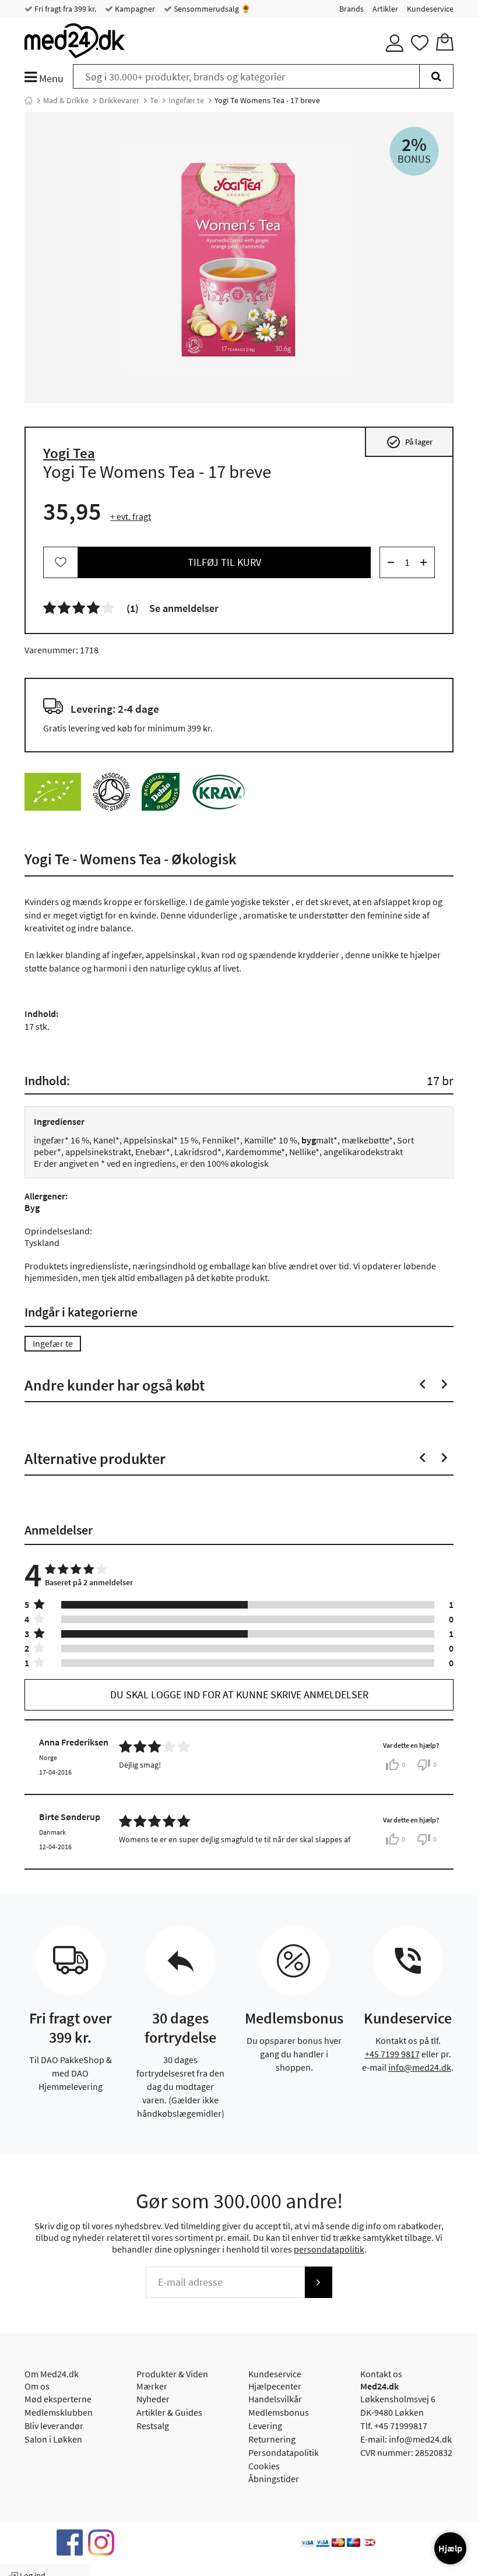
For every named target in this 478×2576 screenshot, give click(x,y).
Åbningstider (274, 2479)
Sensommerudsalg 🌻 (211, 9)
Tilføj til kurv (224, 562)
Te (154, 100)
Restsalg (153, 2426)
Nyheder (153, 2399)
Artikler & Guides (169, 2412)
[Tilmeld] (318, 2282)
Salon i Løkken (53, 2439)
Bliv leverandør (54, 2426)
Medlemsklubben (59, 2412)
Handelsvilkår (275, 2399)
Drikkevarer (119, 100)
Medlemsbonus (279, 2412)
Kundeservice (430, 9)
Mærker (152, 2386)
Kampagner (134, 9)
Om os (37, 2386)
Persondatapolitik (284, 2452)
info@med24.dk (420, 2067)
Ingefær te (186, 100)
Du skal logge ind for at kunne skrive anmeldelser (239, 1695)
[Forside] (29, 100)
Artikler (385, 9)
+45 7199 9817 (392, 2054)
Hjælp (450, 2548)
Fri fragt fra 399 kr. (64, 9)
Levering (265, 2426)
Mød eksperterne (58, 2399)
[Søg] (436, 76)
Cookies (264, 2466)
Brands (352, 9)
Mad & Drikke (66, 100)
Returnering (272, 2439)
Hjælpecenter (275, 2386)
